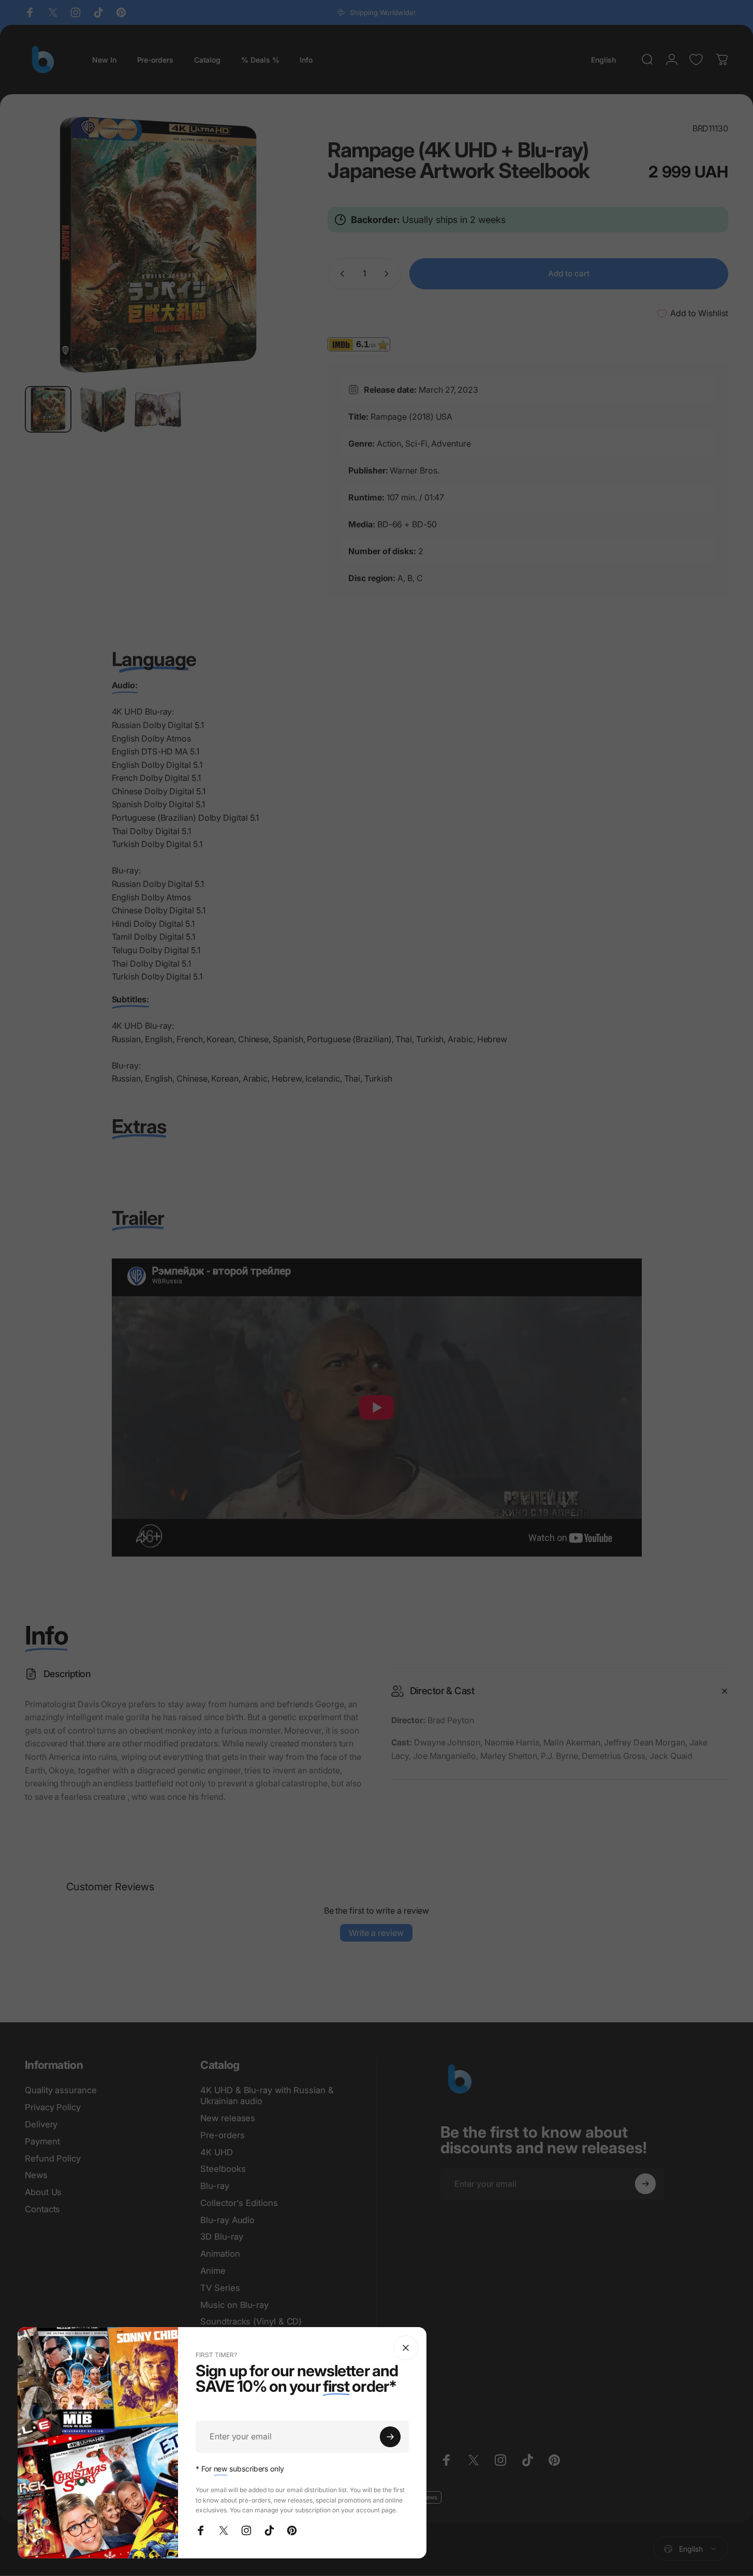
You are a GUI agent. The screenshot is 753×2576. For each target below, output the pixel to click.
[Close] (406, 2348)
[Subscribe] (390, 2437)
